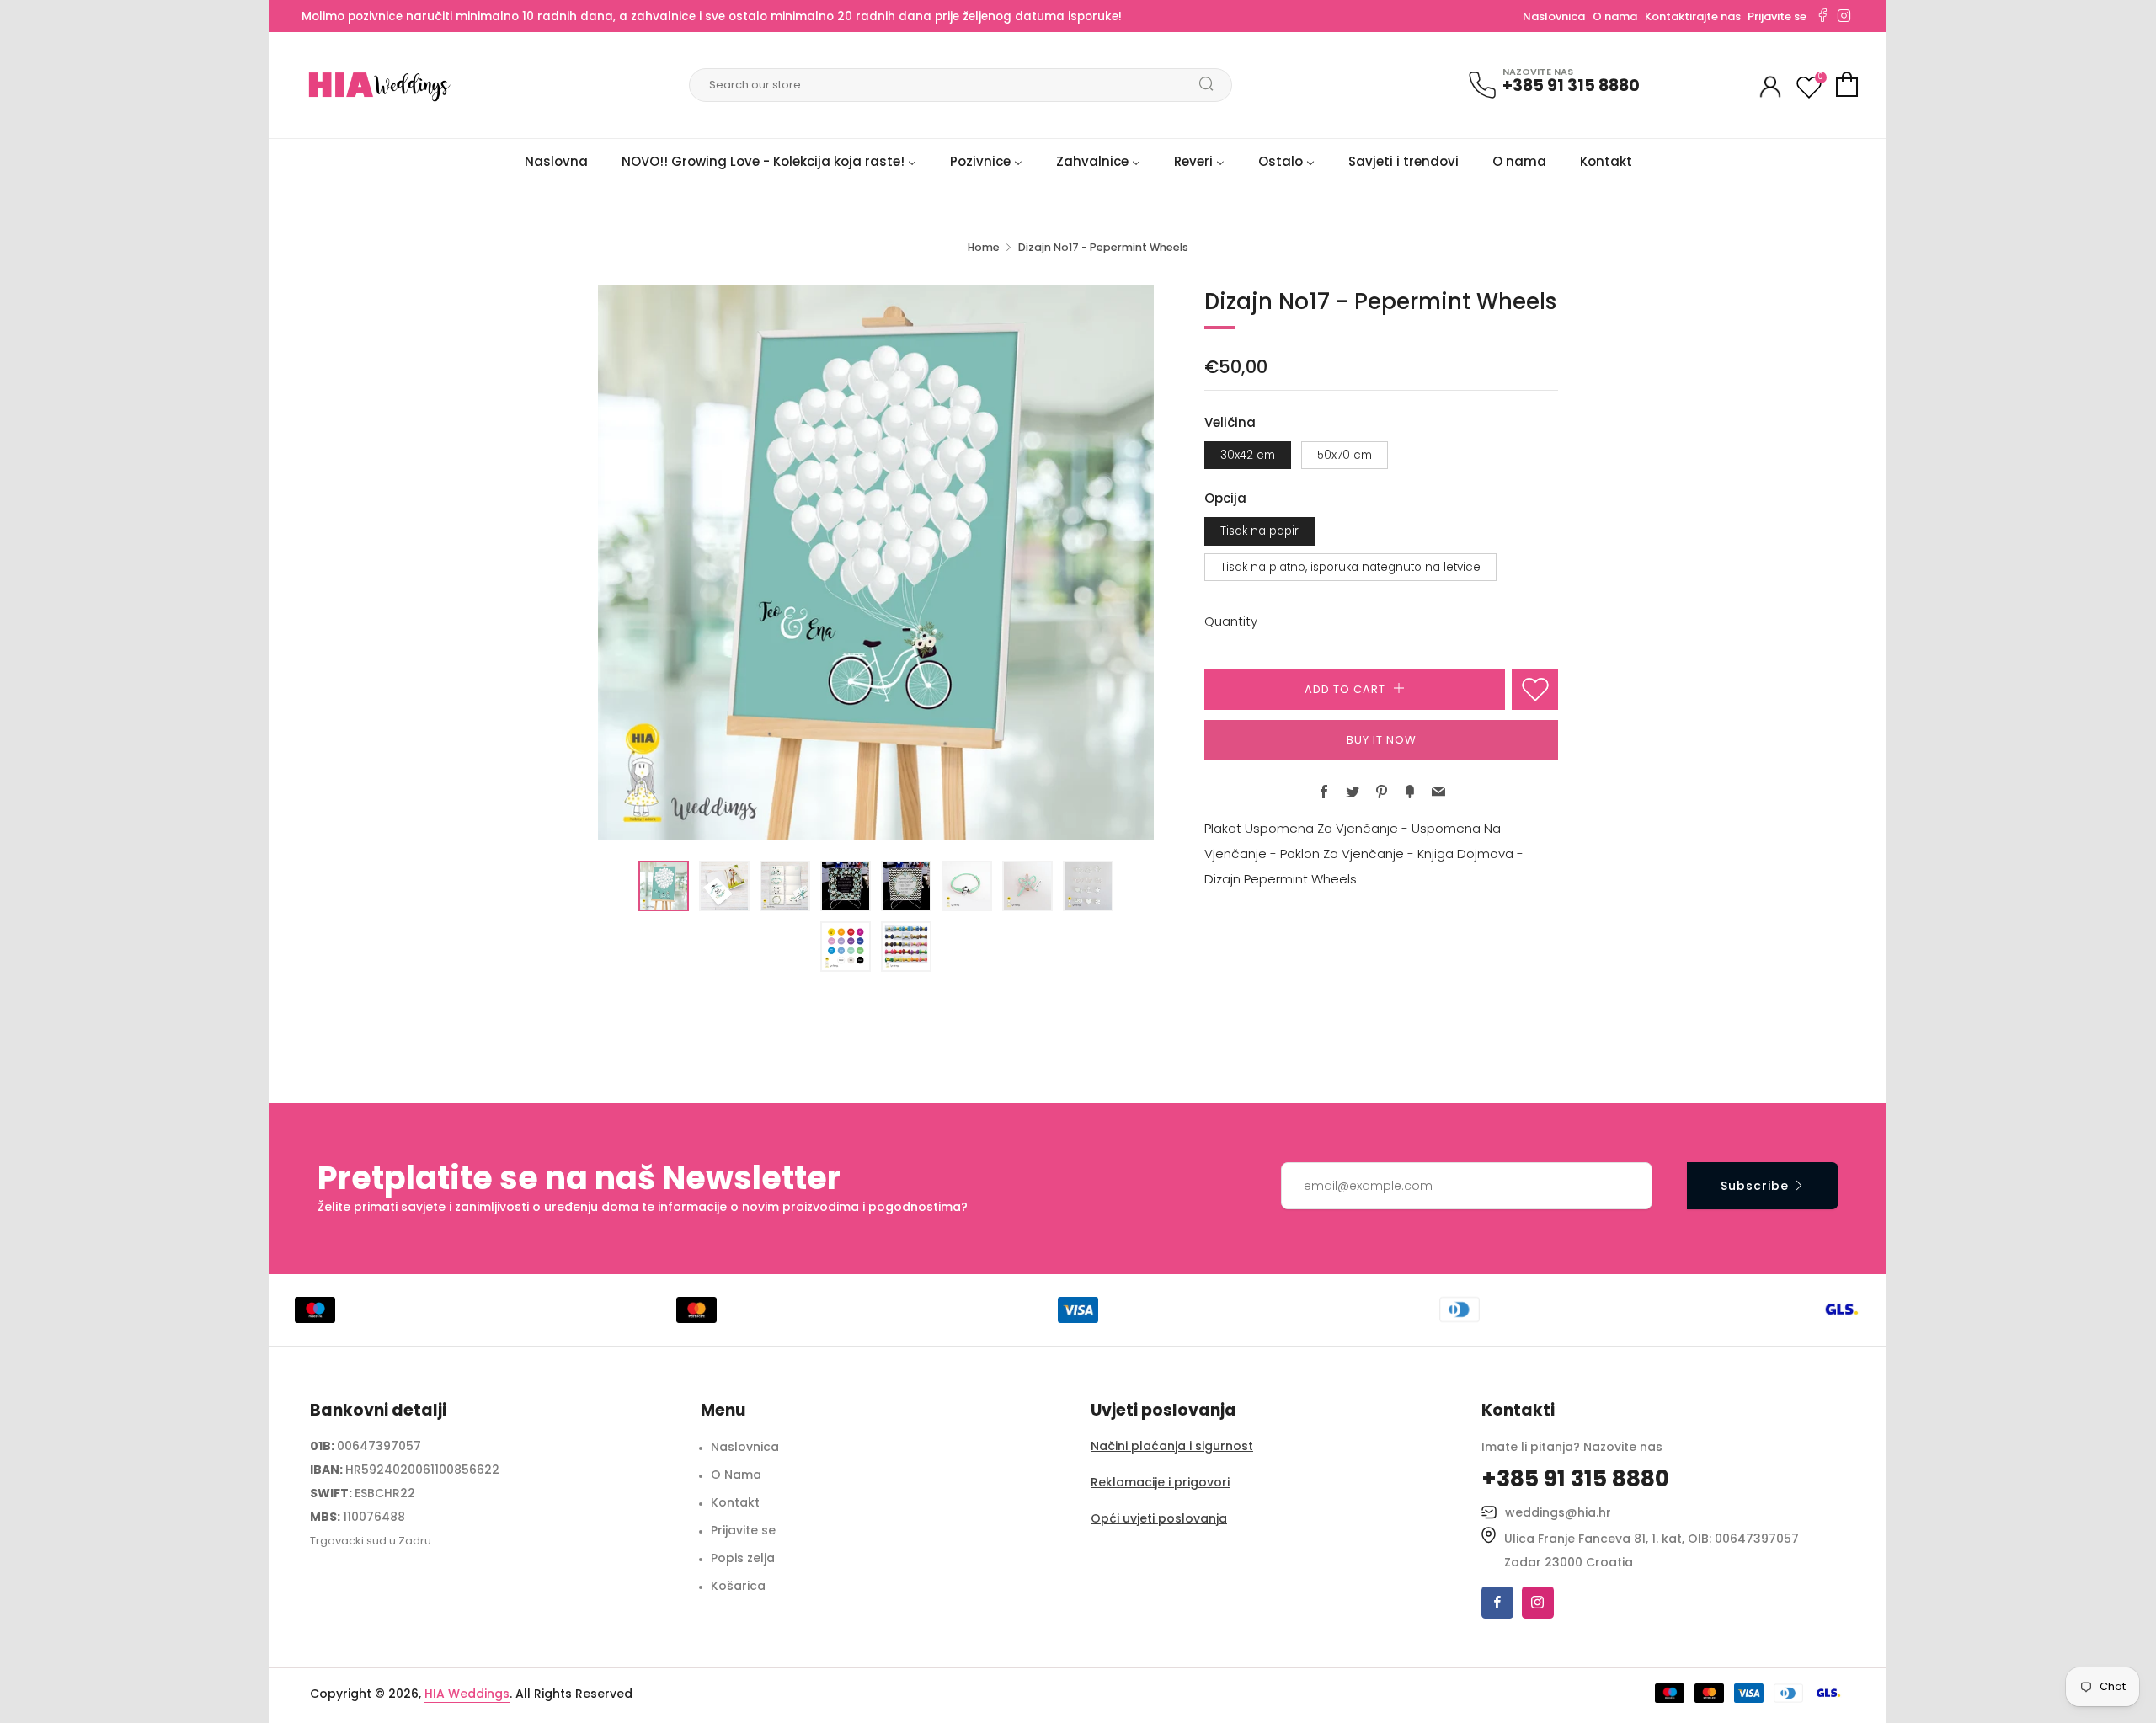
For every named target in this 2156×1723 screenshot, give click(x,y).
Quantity (1231, 621)
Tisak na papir (1259, 531)
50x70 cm (1345, 455)
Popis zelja (743, 1558)
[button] (664, 886)
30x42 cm (1248, 455)
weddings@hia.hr (1558, 1512)
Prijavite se (1777, 16)
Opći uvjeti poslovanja (1159, 1518)
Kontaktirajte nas (1694, 16)
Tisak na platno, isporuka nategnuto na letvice (1350, 567)
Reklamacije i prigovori (1160, 1482)
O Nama (736, 1475)
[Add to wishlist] (1535, 690)
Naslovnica (1554, 16)
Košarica (738, 1586)
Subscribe (1755, 1186)
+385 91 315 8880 (1571, 85)
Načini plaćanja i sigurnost (1172, 1446)
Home (984, 247)
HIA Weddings (467, 1694)
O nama (1615, 16)
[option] (876, 563)
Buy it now (1382, 740)
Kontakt (735, 1502)
